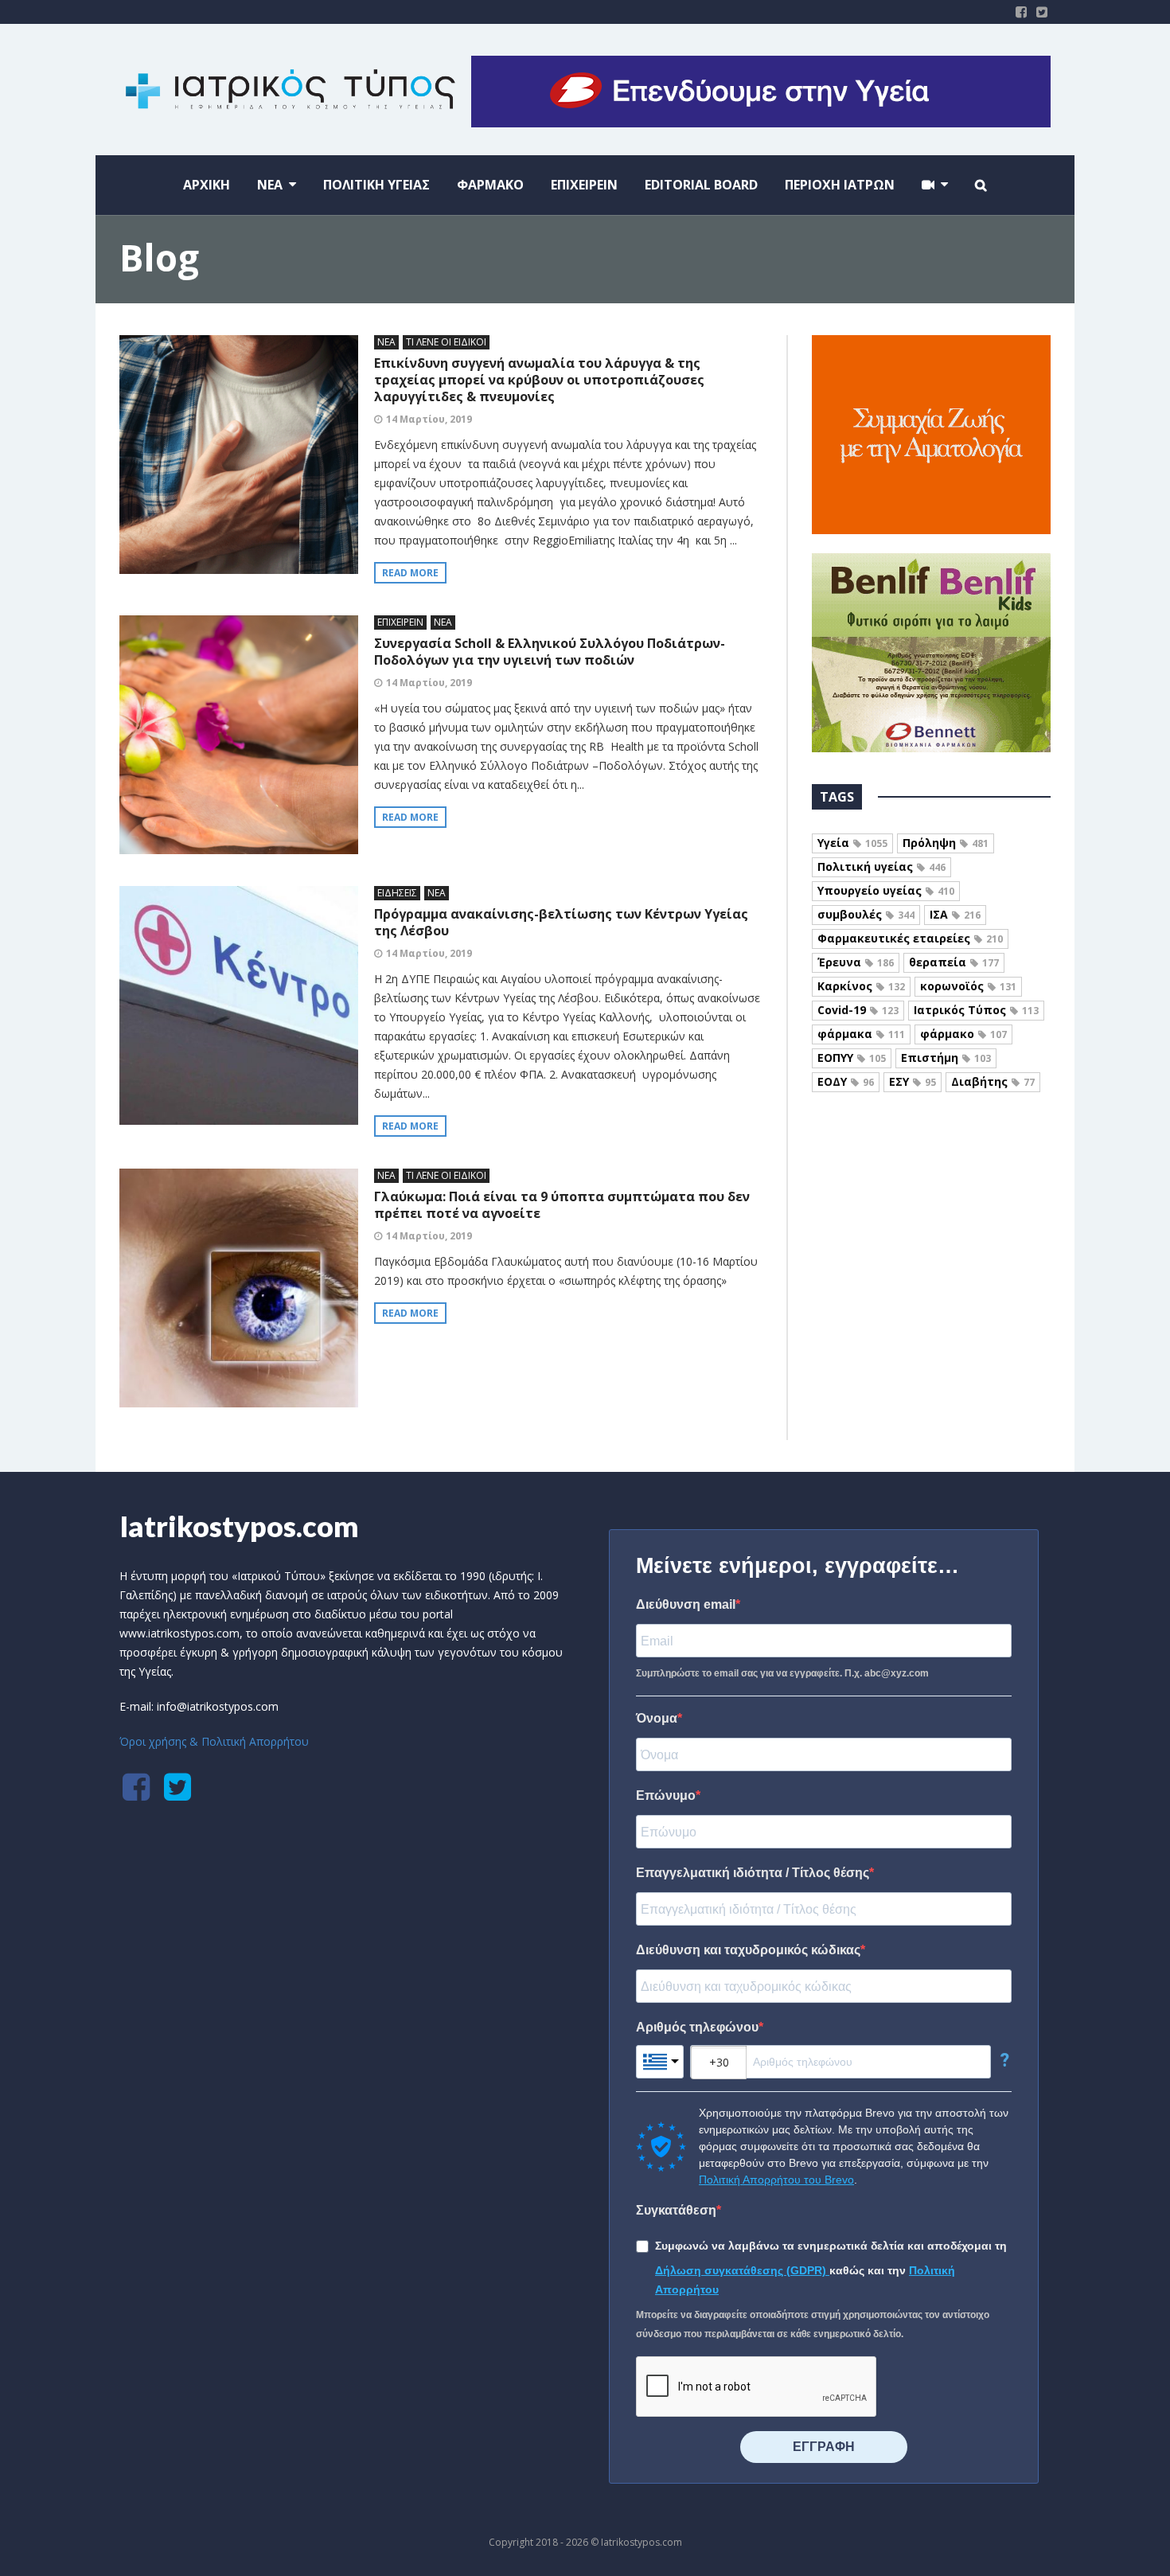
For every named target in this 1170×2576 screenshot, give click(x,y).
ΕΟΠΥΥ (852, 1058)
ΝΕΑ (386, 342)
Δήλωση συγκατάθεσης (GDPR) (742, 2270)
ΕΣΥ (913, 1081)
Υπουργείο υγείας (886, 890)
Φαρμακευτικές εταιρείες (910, 938)
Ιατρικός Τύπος (976, 1010)
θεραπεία (954, 962)
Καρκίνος (861, 986)
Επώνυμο (666, 1795)
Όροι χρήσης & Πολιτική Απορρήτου (214, 1741)
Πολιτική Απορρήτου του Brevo (776, 2180)
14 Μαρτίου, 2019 (429, 419)
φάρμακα (861, 1034)
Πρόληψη (946, 843)
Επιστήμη (946, 1058)
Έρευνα (856, 962)
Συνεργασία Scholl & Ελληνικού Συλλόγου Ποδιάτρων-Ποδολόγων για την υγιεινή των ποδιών (550, 652)
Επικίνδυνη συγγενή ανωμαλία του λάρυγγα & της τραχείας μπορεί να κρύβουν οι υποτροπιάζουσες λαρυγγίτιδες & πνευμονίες (539, 380)
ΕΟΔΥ (846, 1081)
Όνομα (657, 1718)
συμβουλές (866, 914)
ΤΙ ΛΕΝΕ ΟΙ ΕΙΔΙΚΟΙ (446, 342)
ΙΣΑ (955, 914)
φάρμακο (963, 1034)
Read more (410, 573)
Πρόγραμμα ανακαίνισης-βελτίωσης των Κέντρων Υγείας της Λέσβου (561, 922)
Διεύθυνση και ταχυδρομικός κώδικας (748, 1950)
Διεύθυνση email (686, 1604)
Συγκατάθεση (676, 2210)
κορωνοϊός (968, 986)
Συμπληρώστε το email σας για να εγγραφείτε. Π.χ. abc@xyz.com (782, 1673)
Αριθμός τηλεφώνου (697, 2027)
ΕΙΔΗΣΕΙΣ (397, 893)
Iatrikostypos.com (239, 1526)
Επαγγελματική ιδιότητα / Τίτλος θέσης (753, 1873)
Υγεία (852, 843)
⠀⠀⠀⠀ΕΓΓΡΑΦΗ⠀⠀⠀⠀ (824, 2447)
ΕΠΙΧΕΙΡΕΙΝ (400, 622)
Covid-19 (858, 1010)
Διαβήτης (993, 1081)
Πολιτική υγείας (881, 866)
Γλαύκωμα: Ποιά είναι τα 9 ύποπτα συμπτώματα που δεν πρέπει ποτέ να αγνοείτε (562, 1205)
